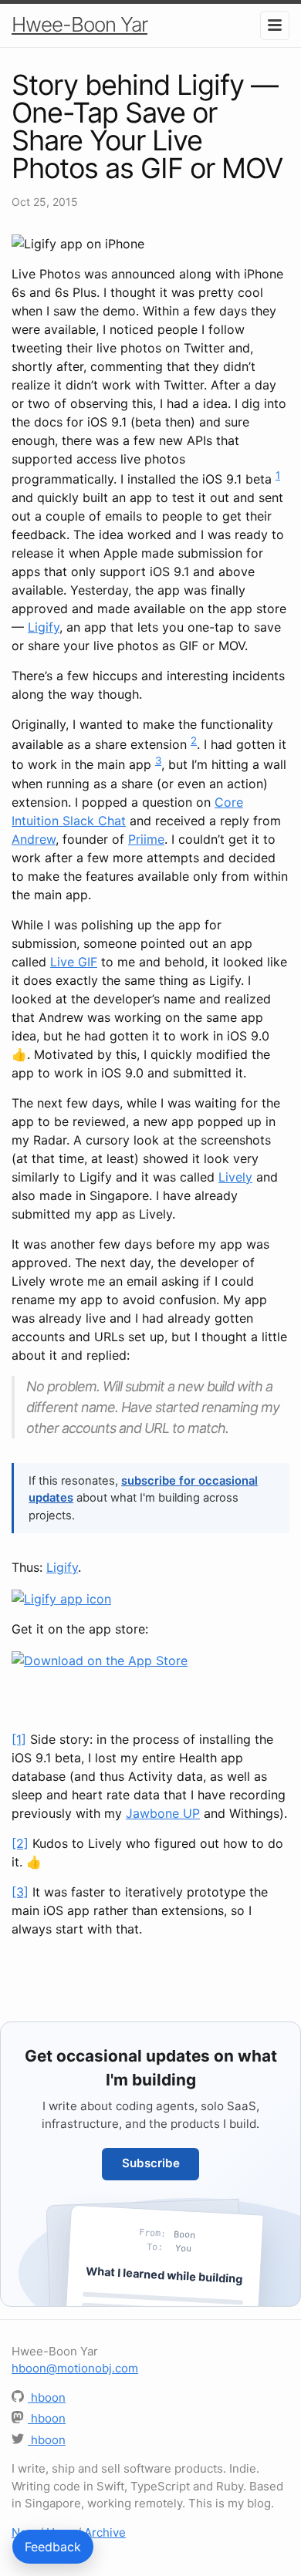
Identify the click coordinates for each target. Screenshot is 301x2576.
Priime (146, 839)
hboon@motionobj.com (75, 2368)
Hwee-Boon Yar (79, 24)
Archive (105, 2532)
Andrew (34, 839)
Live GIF (74, 962)
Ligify (44, 627)
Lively (235, 1177)
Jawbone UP (163, 1813)
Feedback (53, 2547)
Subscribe (151, 2163)
